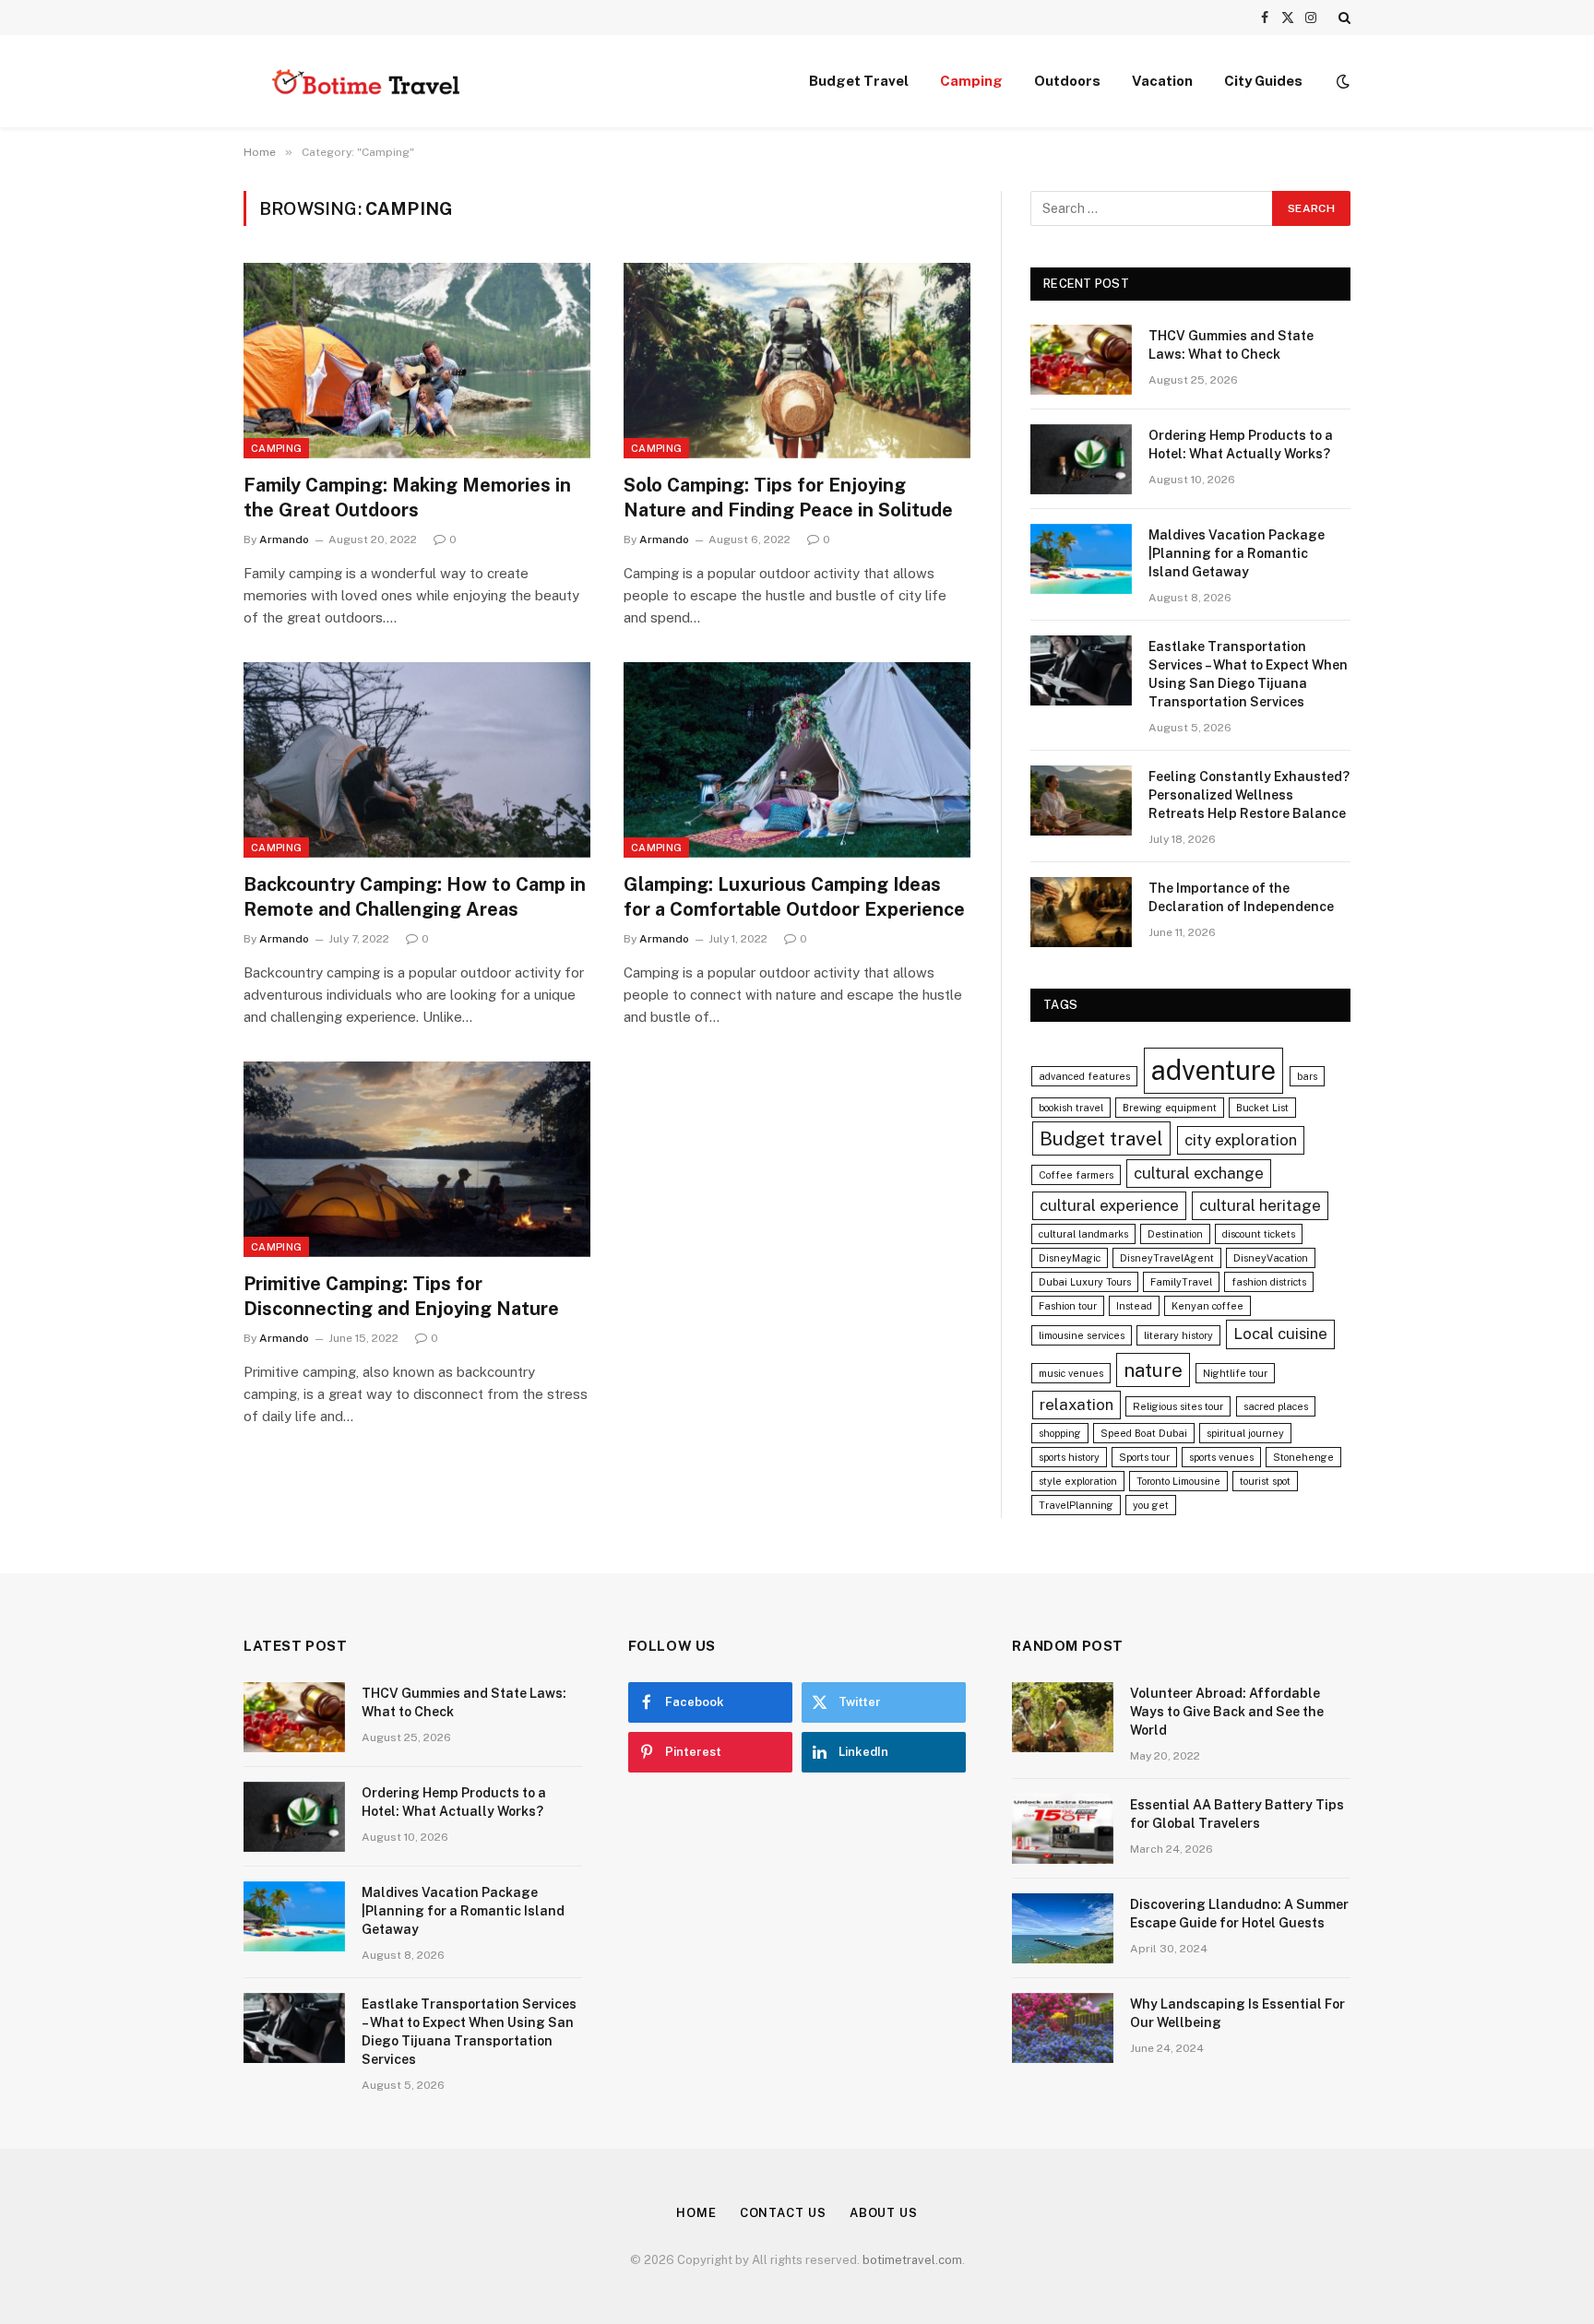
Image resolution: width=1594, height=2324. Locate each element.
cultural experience (1109, 1205)
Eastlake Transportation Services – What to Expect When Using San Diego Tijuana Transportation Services (1248, 674)
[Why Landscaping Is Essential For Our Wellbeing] (1063, 2028)
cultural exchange (1199, 1173)
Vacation (1162, 81)
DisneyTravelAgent (1167, 1258)
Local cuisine (1280, 1334)
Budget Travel (859, 81)
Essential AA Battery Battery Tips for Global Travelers (1237, 1814)
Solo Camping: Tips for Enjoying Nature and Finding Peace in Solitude (788, 498)
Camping (971, 81)
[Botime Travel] (365, 81)
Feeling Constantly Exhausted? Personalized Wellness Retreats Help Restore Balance (1249, 795)
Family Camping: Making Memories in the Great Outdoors (407, 498)
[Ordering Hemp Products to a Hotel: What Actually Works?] (1081, 459)
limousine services (1082, 1335)
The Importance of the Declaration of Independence (1241, 897)
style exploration (1078, 1481)
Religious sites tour (1178, 1406)
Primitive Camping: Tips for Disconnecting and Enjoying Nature (401, 1296)
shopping (1060, 1433)
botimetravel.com (912, 2260)
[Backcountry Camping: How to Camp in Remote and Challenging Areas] (417, 760)
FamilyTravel (1181, 1282)
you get (1151, 1505)
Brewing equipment (1170, 1108)
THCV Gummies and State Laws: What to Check (1231, 345)
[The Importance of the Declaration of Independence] (1081, 912)
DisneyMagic (1070, 1258)
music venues (1071, 1373)
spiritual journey (1245, 1433)
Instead (1134, 1306)
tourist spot (1265, 1481)
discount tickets (1259, 1234)
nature (1153, 1370)
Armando (284, 539)
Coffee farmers (1076, 1175)
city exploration (1241, 1140)
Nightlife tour (1235, 1373)
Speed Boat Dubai (1144, 1433)
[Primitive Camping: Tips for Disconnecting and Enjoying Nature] (417, 1159)
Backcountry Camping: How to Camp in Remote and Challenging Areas (415, 897)
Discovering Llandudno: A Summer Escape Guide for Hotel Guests (1239, 1914)
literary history (1178, 1335)
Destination (1175, 1234)
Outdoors (1067, 81)
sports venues (1221, 1457)
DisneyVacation (1271, 1258)
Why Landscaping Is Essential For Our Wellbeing (1237, 2013)
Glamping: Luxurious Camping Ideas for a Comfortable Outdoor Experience (794, 897)
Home (696, 2213)
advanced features (1084, 1076)
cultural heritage (1260, 1205)
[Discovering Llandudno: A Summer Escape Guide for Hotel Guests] (1063, 1928)
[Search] (1343, 18)
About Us (884, 2213)
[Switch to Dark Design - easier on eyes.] (1341, 81)
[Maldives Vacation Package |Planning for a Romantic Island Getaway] (1081, 559)
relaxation (1077, 1405)
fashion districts (1269, 1282)
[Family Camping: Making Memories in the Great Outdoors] (417, 361)
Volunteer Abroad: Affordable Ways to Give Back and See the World (1227, 1712)
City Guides (1263, 81)
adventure (1213, 1070)
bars (1307, 1076)
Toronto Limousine (1178, 1481)
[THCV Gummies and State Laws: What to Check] (1081, 360)
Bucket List (1262, 1108)
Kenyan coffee (1207, 1306)
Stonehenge (1303, 1457)
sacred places (1276, 1406)
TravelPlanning (1076, 1505)
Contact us (783, 2213)
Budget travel (1101, 1138)
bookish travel (1071, 1108)
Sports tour (1144, 1457)
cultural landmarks (1083, 1234)
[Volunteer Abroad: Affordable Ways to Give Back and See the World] (1063, 1717)
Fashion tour (1068, 1306)
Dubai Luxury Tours (1085, 1282)
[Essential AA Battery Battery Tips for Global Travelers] (1063, 1829)
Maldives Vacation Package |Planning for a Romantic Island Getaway (1237, 553)
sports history (1069, 1457)
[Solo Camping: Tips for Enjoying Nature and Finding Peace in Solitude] (797, 361)
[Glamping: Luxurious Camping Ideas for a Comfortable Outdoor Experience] (797, 760)
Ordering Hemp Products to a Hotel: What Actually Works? (1241, 445)
